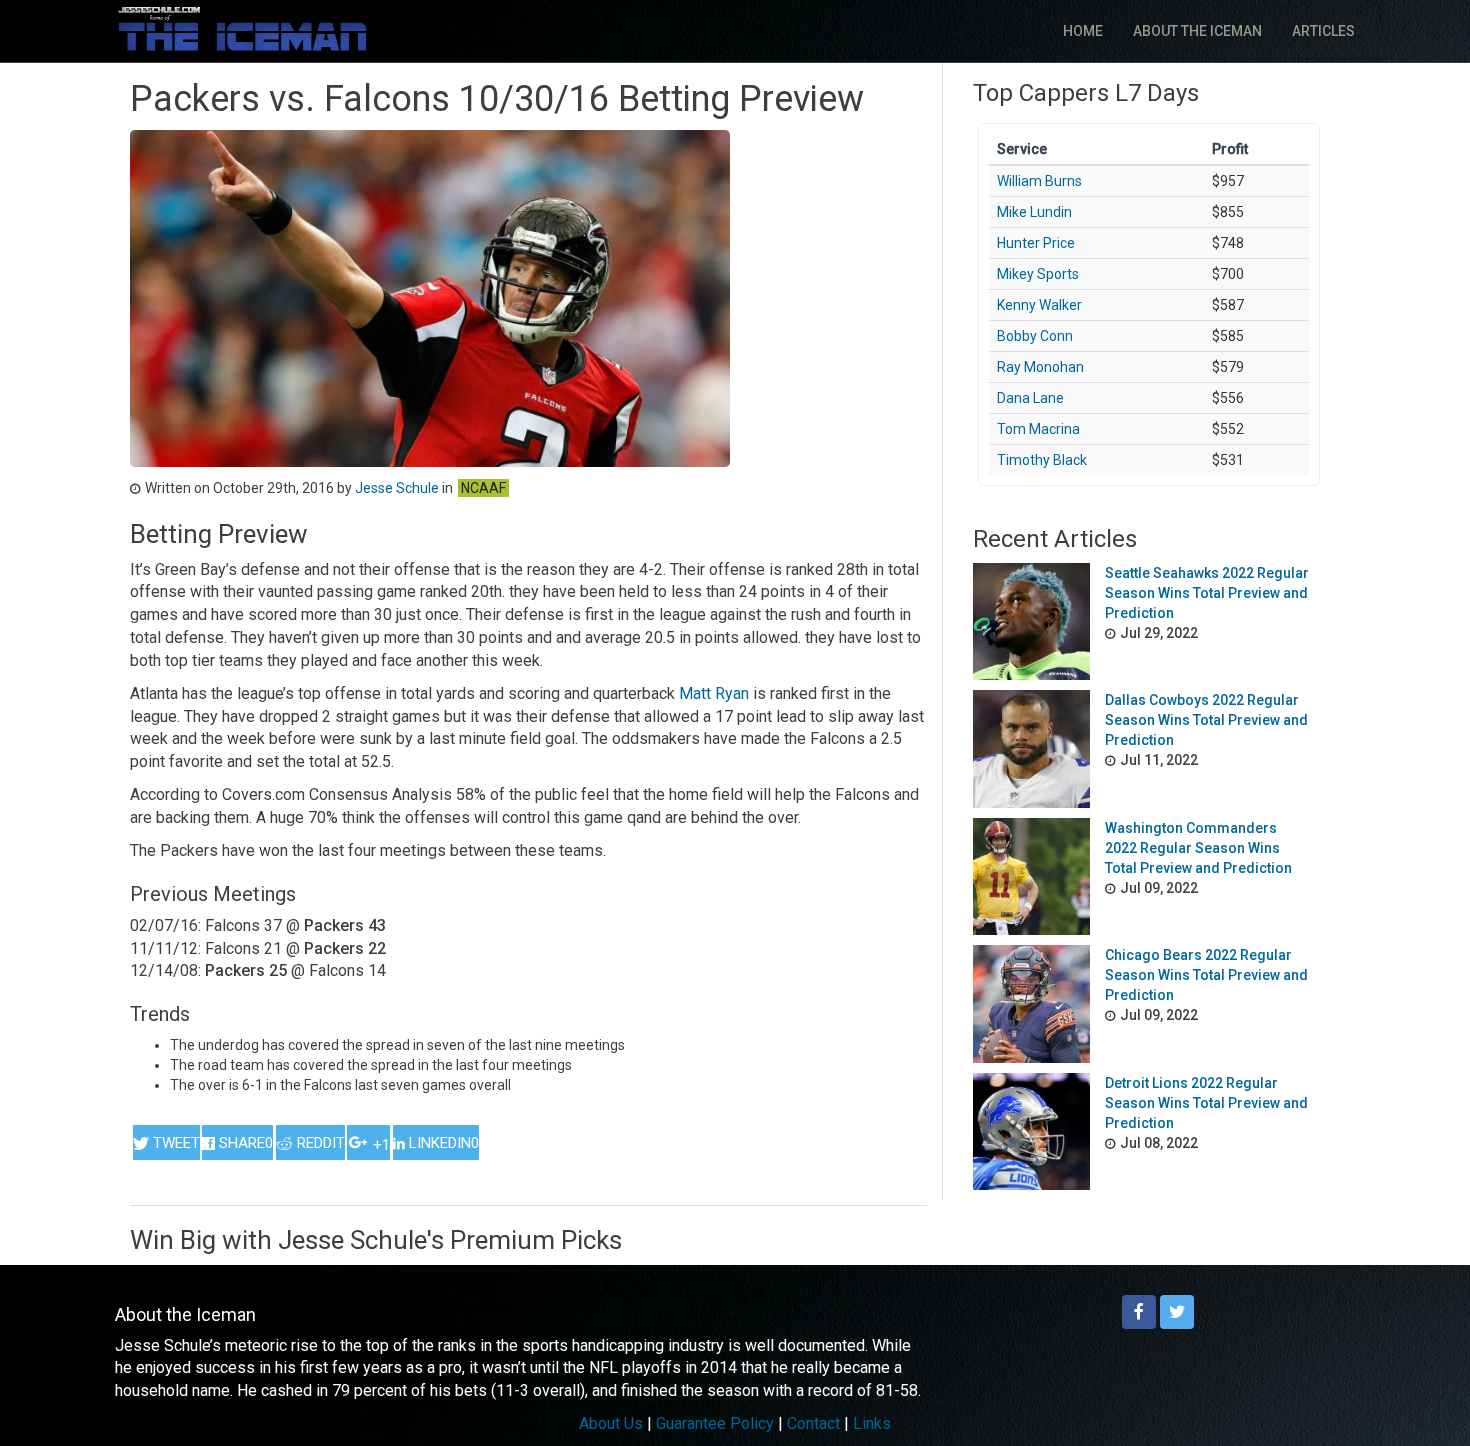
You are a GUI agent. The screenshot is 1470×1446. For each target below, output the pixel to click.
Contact (813, 1423)
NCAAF (483, 488)
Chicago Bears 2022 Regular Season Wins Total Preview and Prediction (1206, 975)
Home (1083, 31)
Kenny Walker (1039, 305)
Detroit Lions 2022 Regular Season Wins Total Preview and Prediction (1206, 1103)
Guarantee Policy (715, 1423)
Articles (1323, 31)
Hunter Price (1036, 243)
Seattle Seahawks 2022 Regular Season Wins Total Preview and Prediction (1207, 593)
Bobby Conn (1035, 336)
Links (872, 1423)
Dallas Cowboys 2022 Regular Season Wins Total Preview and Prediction (1206, 720)
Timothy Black (1042, 460)
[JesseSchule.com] (242, 28)
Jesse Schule (397, 488)
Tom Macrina (1038, 429)
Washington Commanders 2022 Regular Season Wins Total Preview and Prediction (1198, 848)
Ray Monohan (1040, 367)
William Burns (1039, 181)
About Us (611, 1423)
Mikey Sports (1038, 274)
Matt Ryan (716, 693)
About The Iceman (1197, 31)
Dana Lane (1030, 398)
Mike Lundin (1034, 212)
